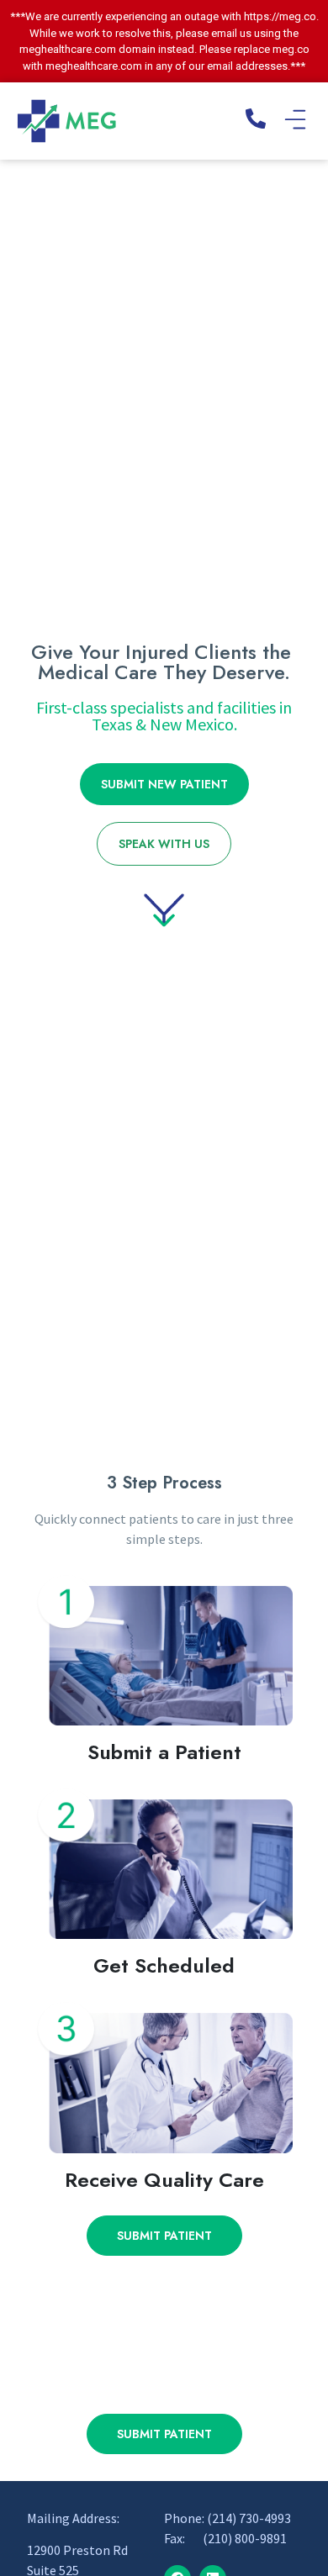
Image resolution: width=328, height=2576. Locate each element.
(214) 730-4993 (249, 2518)
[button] (295, 121)
